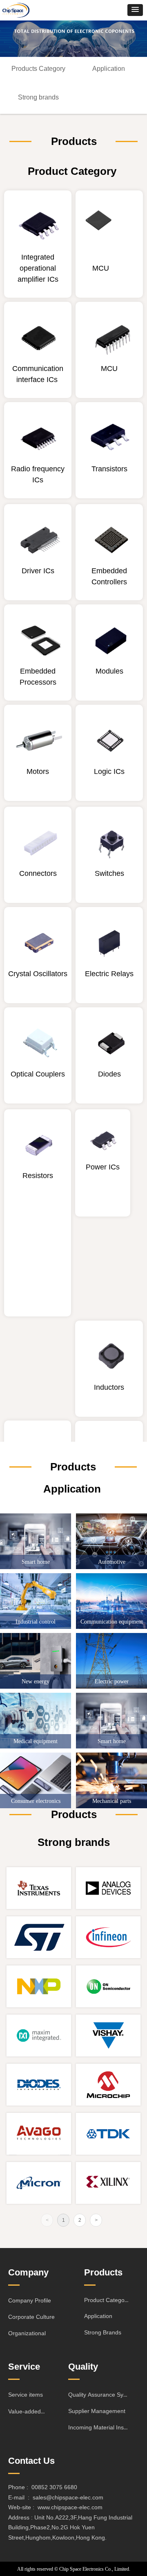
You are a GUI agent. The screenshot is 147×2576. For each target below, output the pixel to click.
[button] (135, 10)
